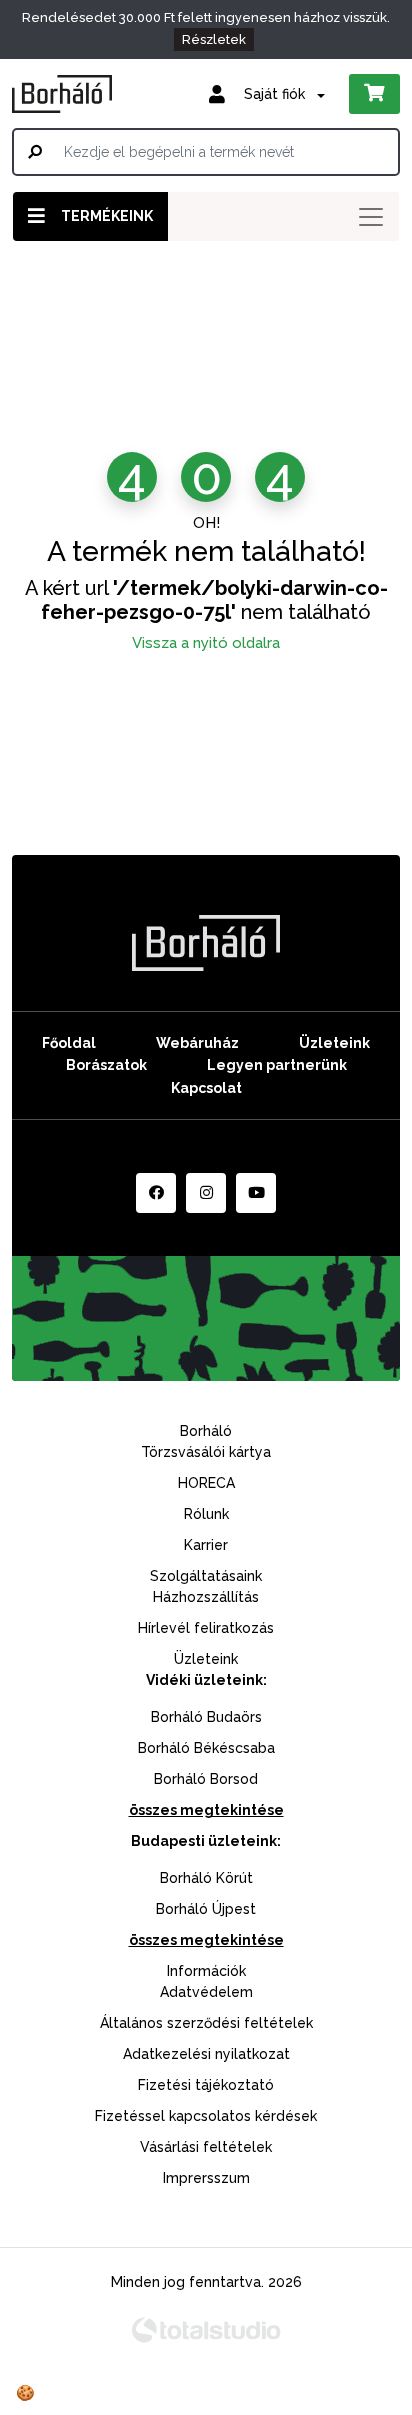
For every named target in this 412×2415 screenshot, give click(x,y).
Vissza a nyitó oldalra (206, 643)
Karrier (206, 1545)
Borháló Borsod (206, 1779)
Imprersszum (206, 2178)
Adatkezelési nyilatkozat (206, 2054)
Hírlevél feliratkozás (206, 1628)
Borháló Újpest (206, 1909)
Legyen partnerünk (277, 1065)
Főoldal (69, 1043)
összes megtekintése (206, 1810)
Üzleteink (334, 1043)
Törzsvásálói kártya (206, 1452)
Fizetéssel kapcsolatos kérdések (206, 2116)
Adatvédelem (206, 1992)
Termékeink (107, 216)
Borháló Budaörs (206, 1717)
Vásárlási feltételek (206, 2147)
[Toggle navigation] (371, 217)
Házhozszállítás (206, 1597)
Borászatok (106, 1065)
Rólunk (206, 1514)
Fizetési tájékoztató (206, 2085)
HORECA (206, 1483)
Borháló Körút (206, 1878)
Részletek (214, 39)
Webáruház (197, 1043)
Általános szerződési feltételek (206, 2023)
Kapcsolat (206, 1088)
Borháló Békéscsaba (206, 1748)
